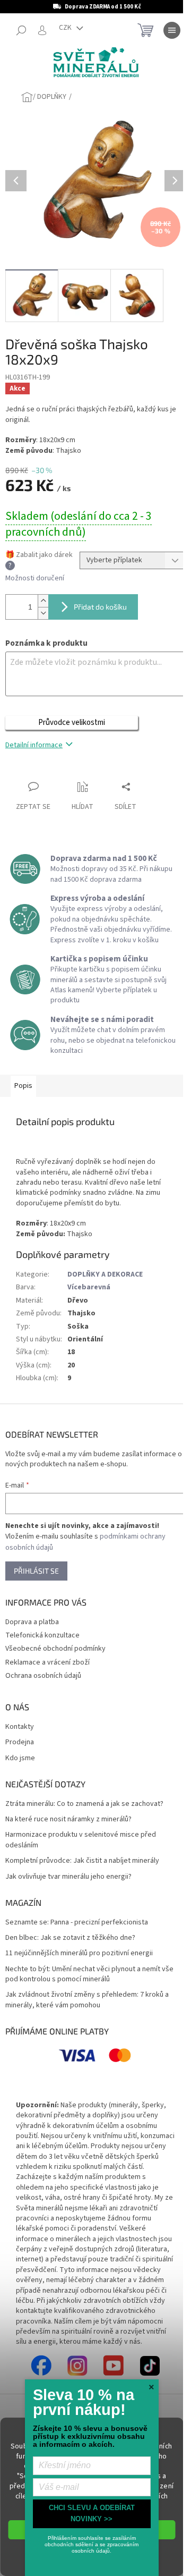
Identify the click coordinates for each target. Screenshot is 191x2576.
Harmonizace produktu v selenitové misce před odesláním (81, 1840)
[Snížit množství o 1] (43, 613)
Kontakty (20, 1727)
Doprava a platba (32, 1622)
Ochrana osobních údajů (43, 1676)
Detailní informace (34, 745)
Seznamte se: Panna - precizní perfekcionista (77, 1923)
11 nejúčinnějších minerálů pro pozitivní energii (79, 1953)
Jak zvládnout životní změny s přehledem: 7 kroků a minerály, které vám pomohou (87, 2000)
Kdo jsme (20, 1758)
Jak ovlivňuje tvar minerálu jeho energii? (68, 1877)
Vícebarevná (89, 1287)
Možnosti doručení (35, 578)
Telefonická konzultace (42, 1635)
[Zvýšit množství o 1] (43, 601)
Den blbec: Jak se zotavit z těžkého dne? (70, 1938)
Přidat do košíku (100, 607)
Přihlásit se (36, 1571)
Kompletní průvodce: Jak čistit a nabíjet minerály (82, 1861)
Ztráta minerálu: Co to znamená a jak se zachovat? (84, 1804)
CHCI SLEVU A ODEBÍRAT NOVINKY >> (92, 2513)
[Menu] (172, 30)
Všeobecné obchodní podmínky (55, 1649)
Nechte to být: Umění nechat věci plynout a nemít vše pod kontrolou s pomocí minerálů (89, 1974)
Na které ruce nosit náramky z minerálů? (68, 1819)
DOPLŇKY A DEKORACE (105, 1274)
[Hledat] (21, 30)
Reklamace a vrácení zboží (47, 1662)
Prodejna (20, 1742)
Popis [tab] (23, 1086)
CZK (66, 28)
